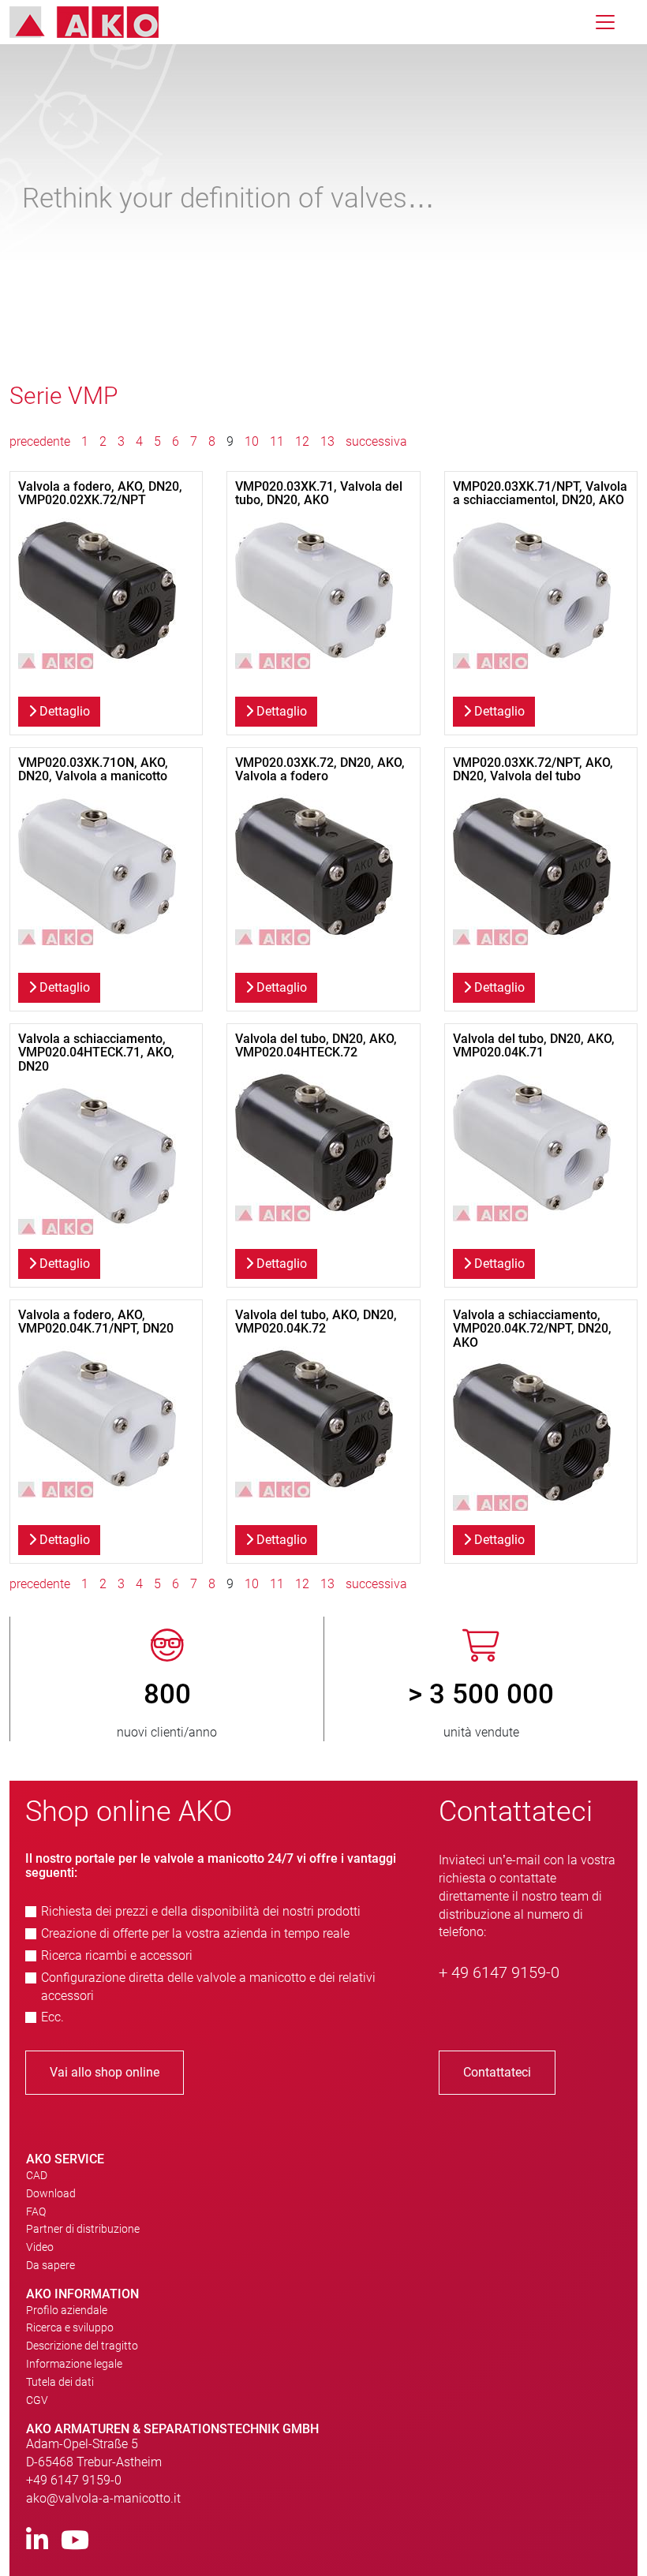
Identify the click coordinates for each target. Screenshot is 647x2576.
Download (51, 2193)
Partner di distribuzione (83, 2229)
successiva (376, 441)
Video (40, 2247)
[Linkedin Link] (37, 2541)
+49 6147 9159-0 (74, 2480)
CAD (37, 2175)
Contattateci (497, 2072)
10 (252, 441)
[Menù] (605, 22)
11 (277, 441)
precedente (41, 441)
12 (302, 441)
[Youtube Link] (75, 2541)
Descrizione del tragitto (82, 2346)
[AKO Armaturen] (96, 22)
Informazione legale (74, 2364)
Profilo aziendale (67, 2310)
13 (327, 441)
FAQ (36, 2211)
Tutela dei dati (60, 2382)
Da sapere (50, 2265)
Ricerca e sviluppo (70, 2327)
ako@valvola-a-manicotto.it (103, 2498)
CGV (37, 2400)
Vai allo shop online (105, 2072)
